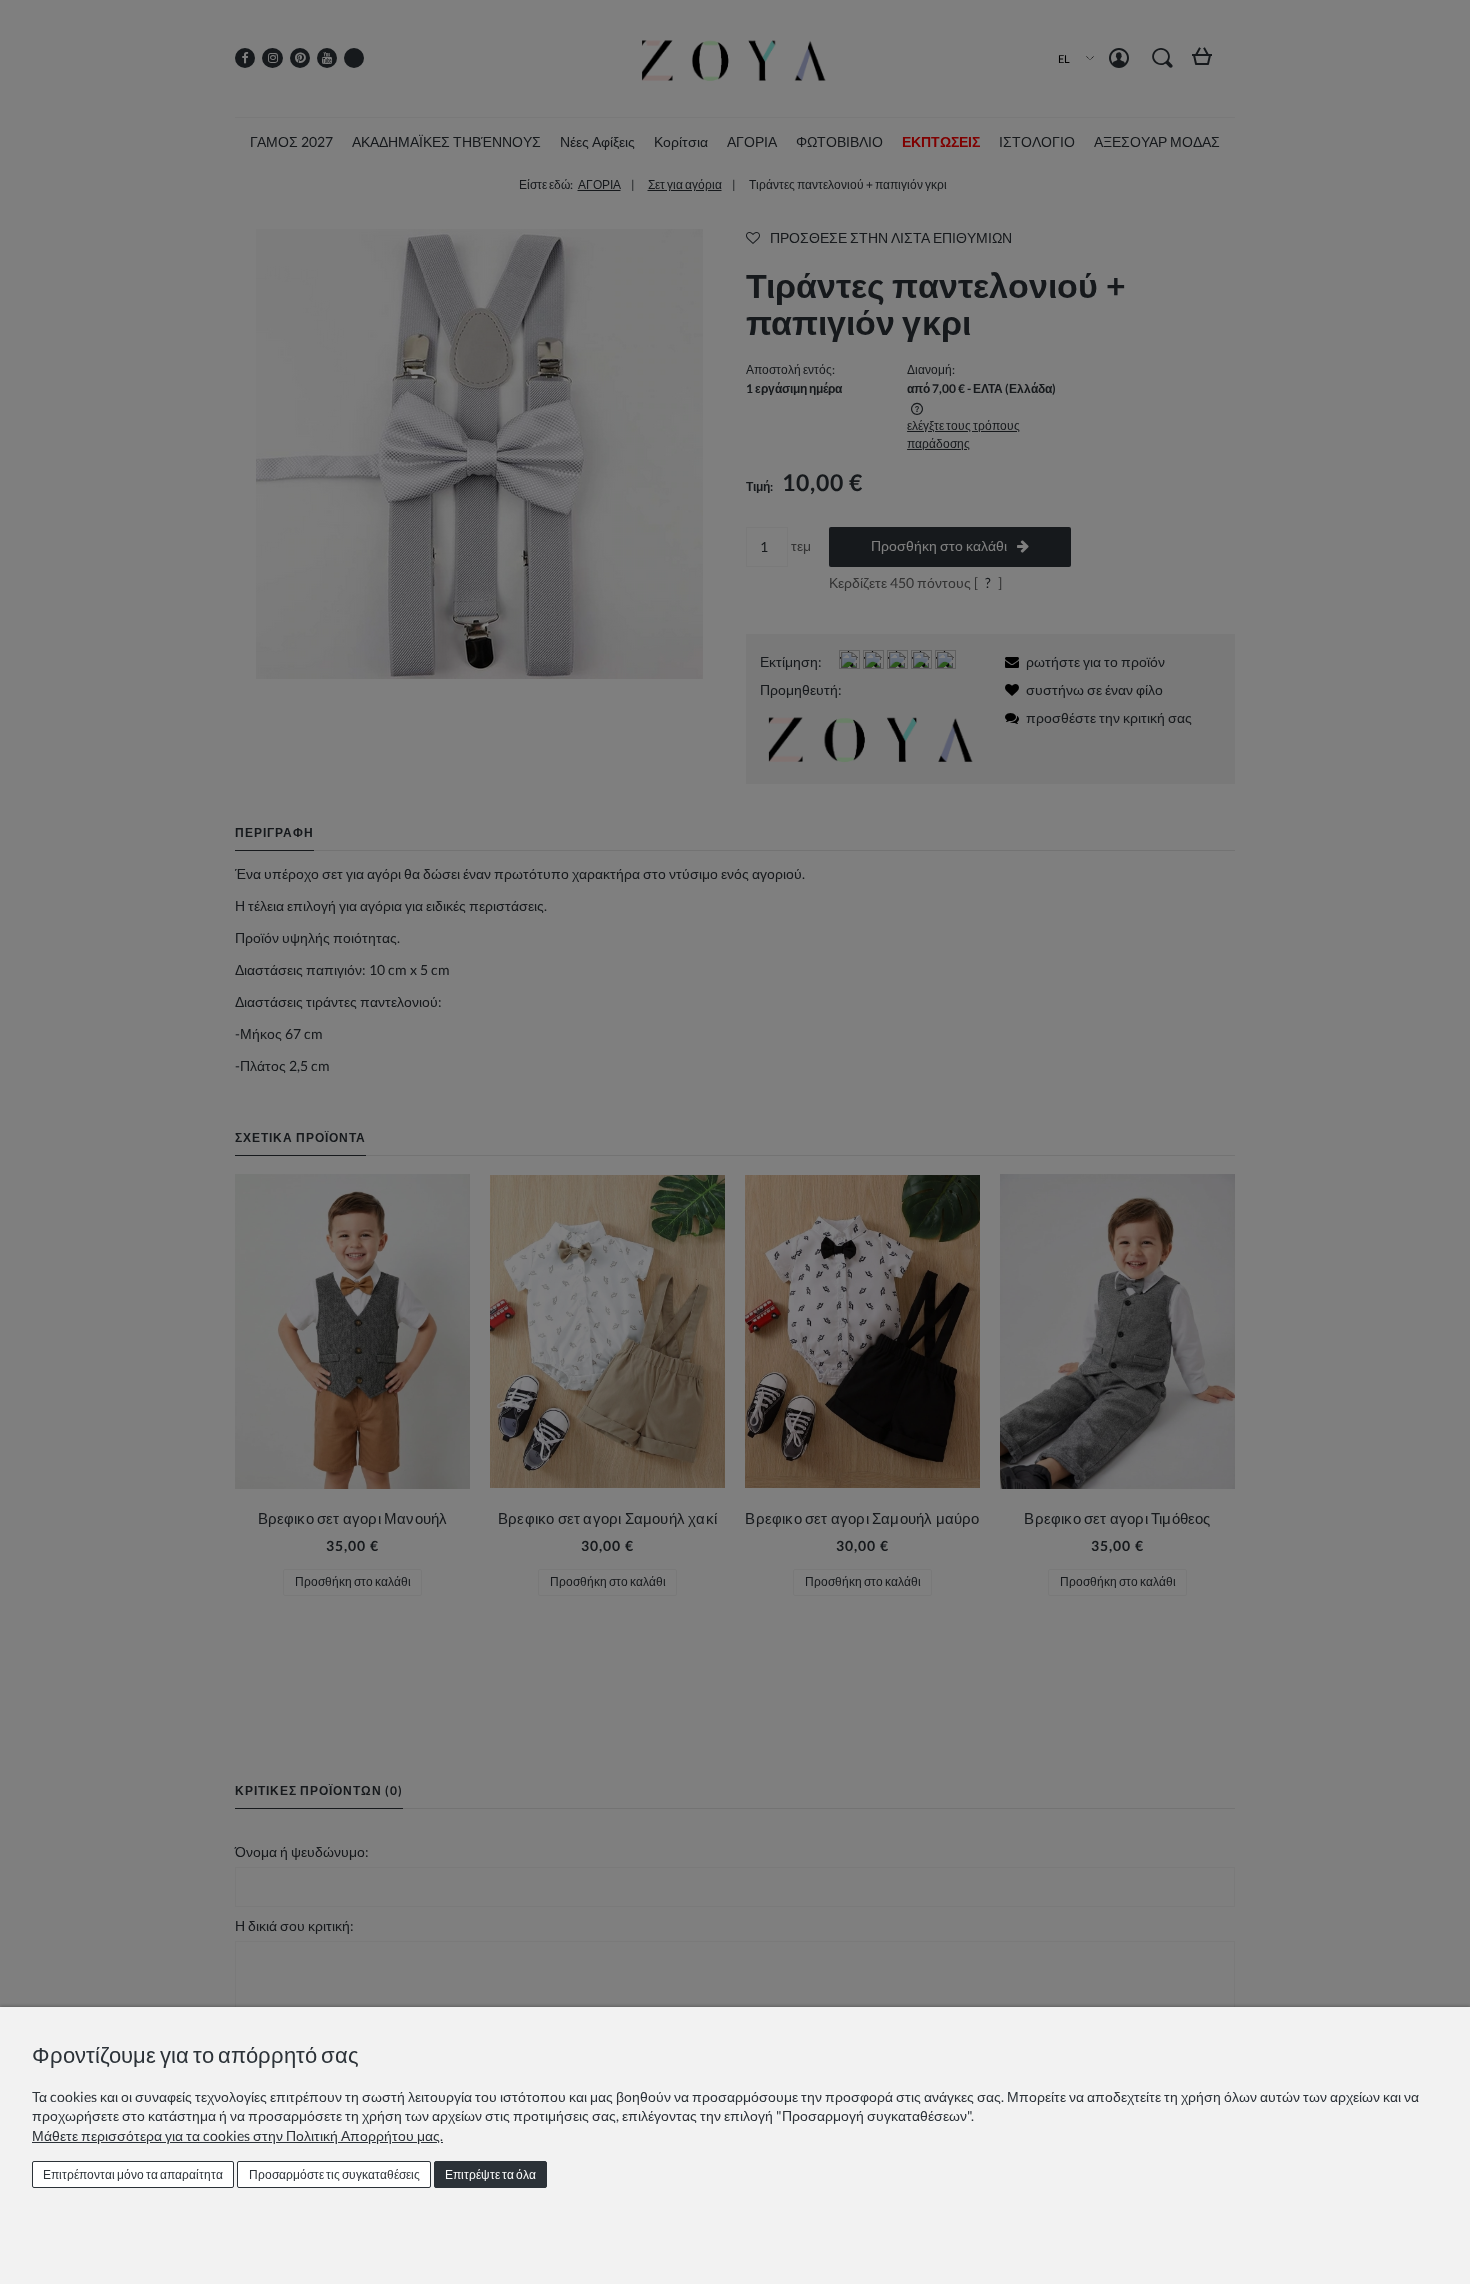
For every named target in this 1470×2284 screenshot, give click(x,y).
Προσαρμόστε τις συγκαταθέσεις (334, 2174)
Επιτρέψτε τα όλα (490, 2174)
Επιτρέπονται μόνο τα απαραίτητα (133, 2174)
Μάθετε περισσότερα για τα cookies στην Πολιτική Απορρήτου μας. (237, 2135)
